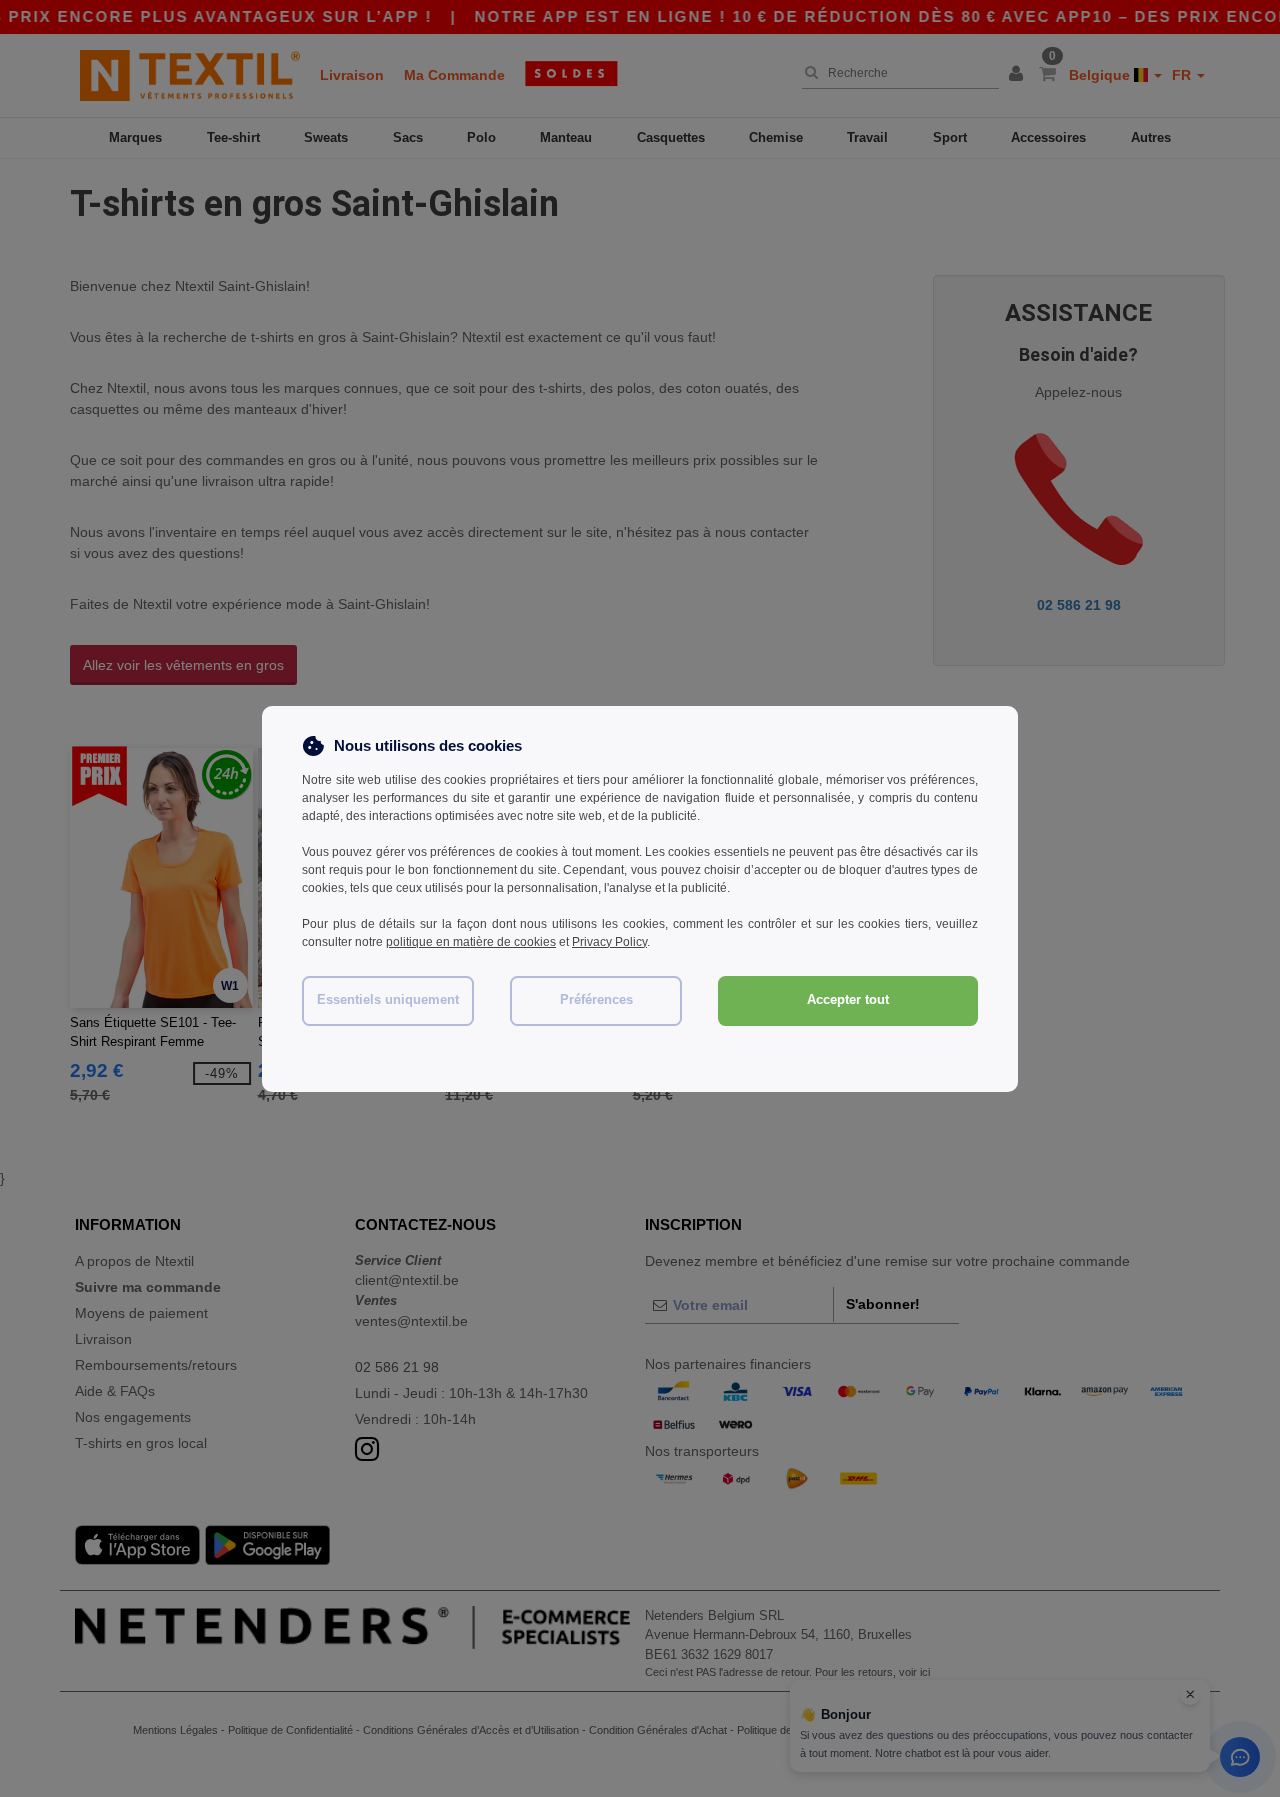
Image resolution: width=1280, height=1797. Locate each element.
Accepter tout (848, 1000)
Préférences (596, 1000)
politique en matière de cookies (471, 942)
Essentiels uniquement (388, 1000)
